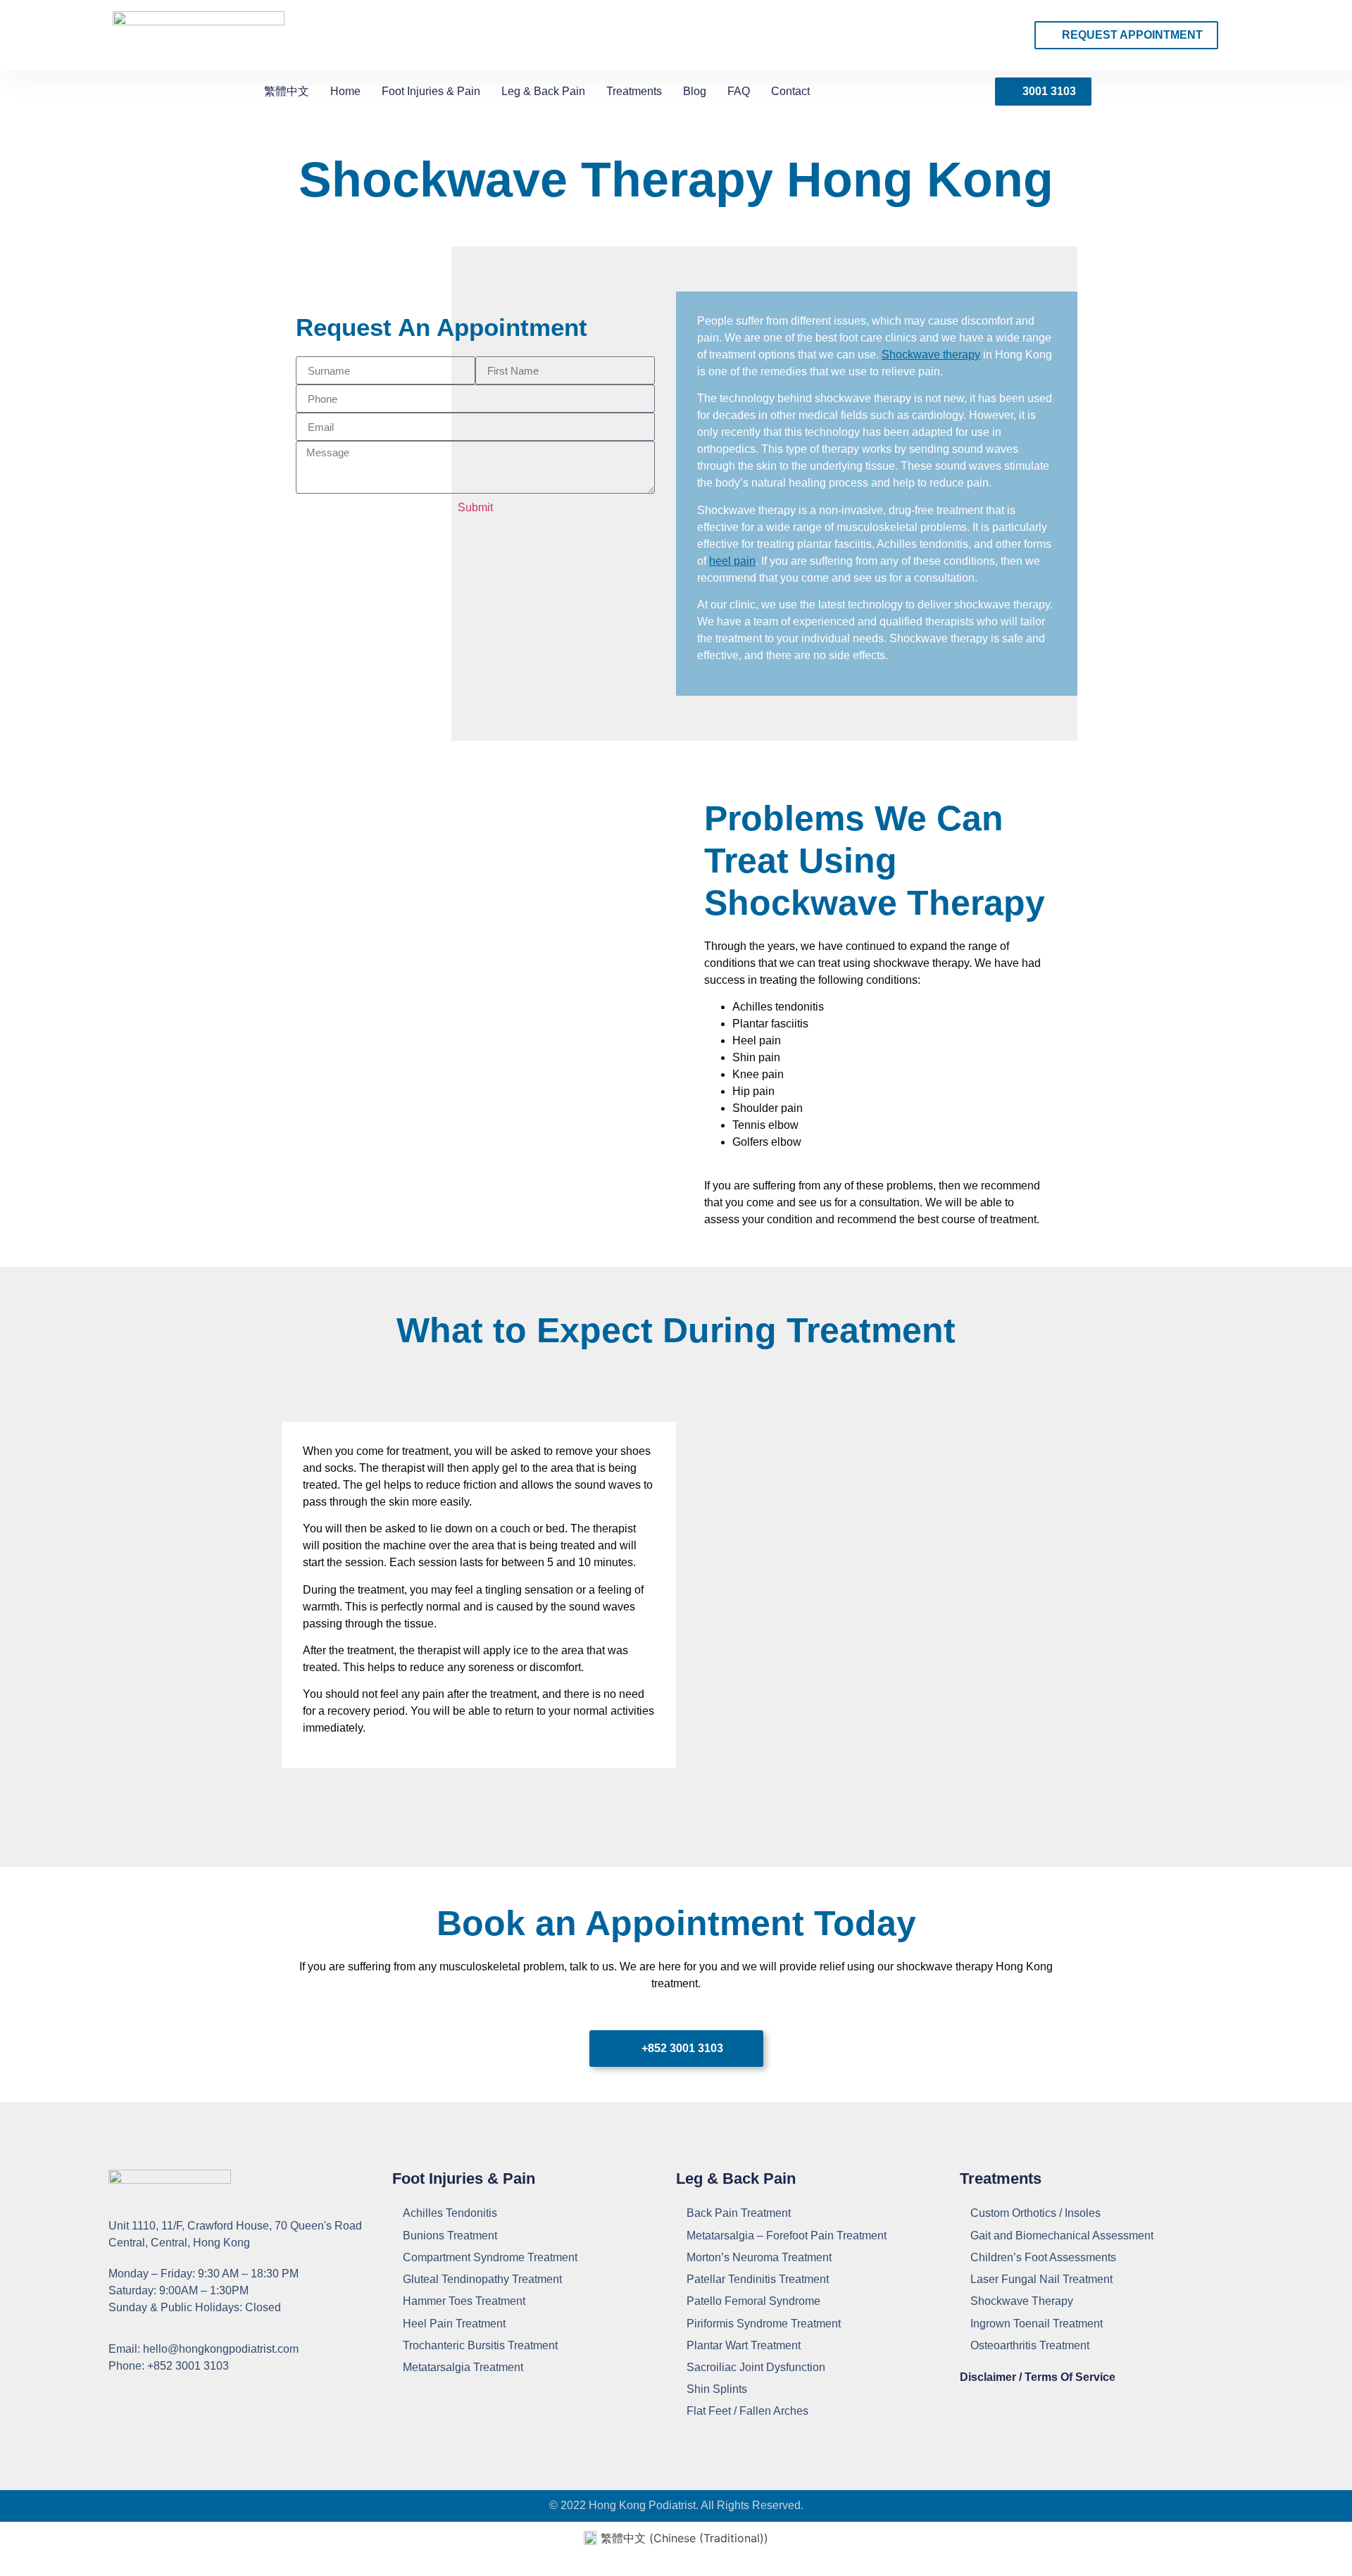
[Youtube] (147, 2397)
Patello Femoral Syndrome (753, 2301)
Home (345, 91)
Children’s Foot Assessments (1043, 2257)
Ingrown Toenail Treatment (1037, 2324)
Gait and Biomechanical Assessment (1062, 2236)
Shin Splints (717, 2389)
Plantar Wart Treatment (744, 2345)
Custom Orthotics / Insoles (1035, 2213)
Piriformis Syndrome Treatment (764, 2324)
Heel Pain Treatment (454, 2324)
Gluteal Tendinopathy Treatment (482, 2279)
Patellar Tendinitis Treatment (758, 2279)
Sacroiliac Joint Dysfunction (756, 2367)
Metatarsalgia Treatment (463, 2367)
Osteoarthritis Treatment (1030, 2345)
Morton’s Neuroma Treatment (759, 2257)
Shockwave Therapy (1022, 2301)
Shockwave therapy (931, 355)
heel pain (732, 561)
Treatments (634, 91)
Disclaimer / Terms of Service (1038, 2377)
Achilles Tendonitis (450, 2213)
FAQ (739, 91)
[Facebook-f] (117, 2397)
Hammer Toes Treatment (464, 2301)
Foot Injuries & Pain (431, 91)
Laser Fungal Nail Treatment (1041, 2279)
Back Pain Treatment (739, 2213)
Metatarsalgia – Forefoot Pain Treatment (787, 2236)
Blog (695, 91)
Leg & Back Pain (543, 91)
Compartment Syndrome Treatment (490, 2257)
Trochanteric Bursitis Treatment (480, 2345)
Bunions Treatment (450, 2236)
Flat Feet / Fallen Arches (747, 2411)
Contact (790, 91)
